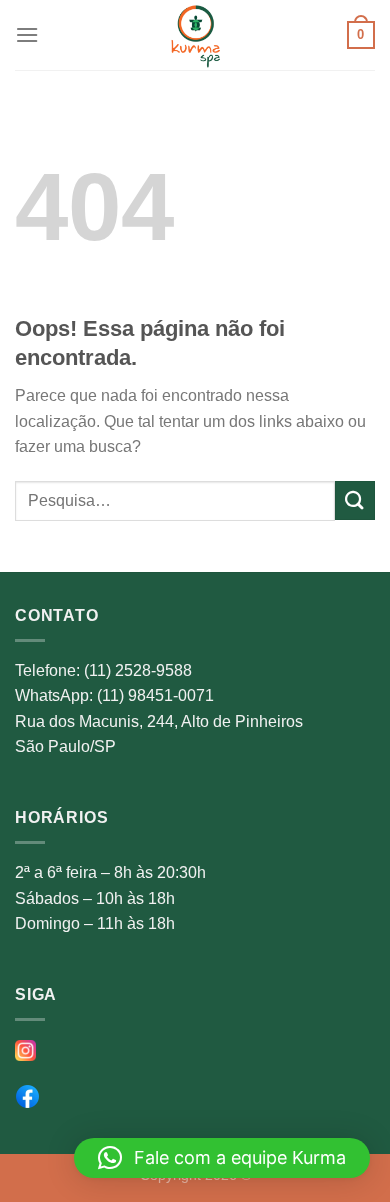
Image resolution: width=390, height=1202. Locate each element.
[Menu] (27, 34)
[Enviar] (355, 500)
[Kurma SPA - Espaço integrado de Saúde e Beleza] (195, 35)
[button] (222, 1158)
